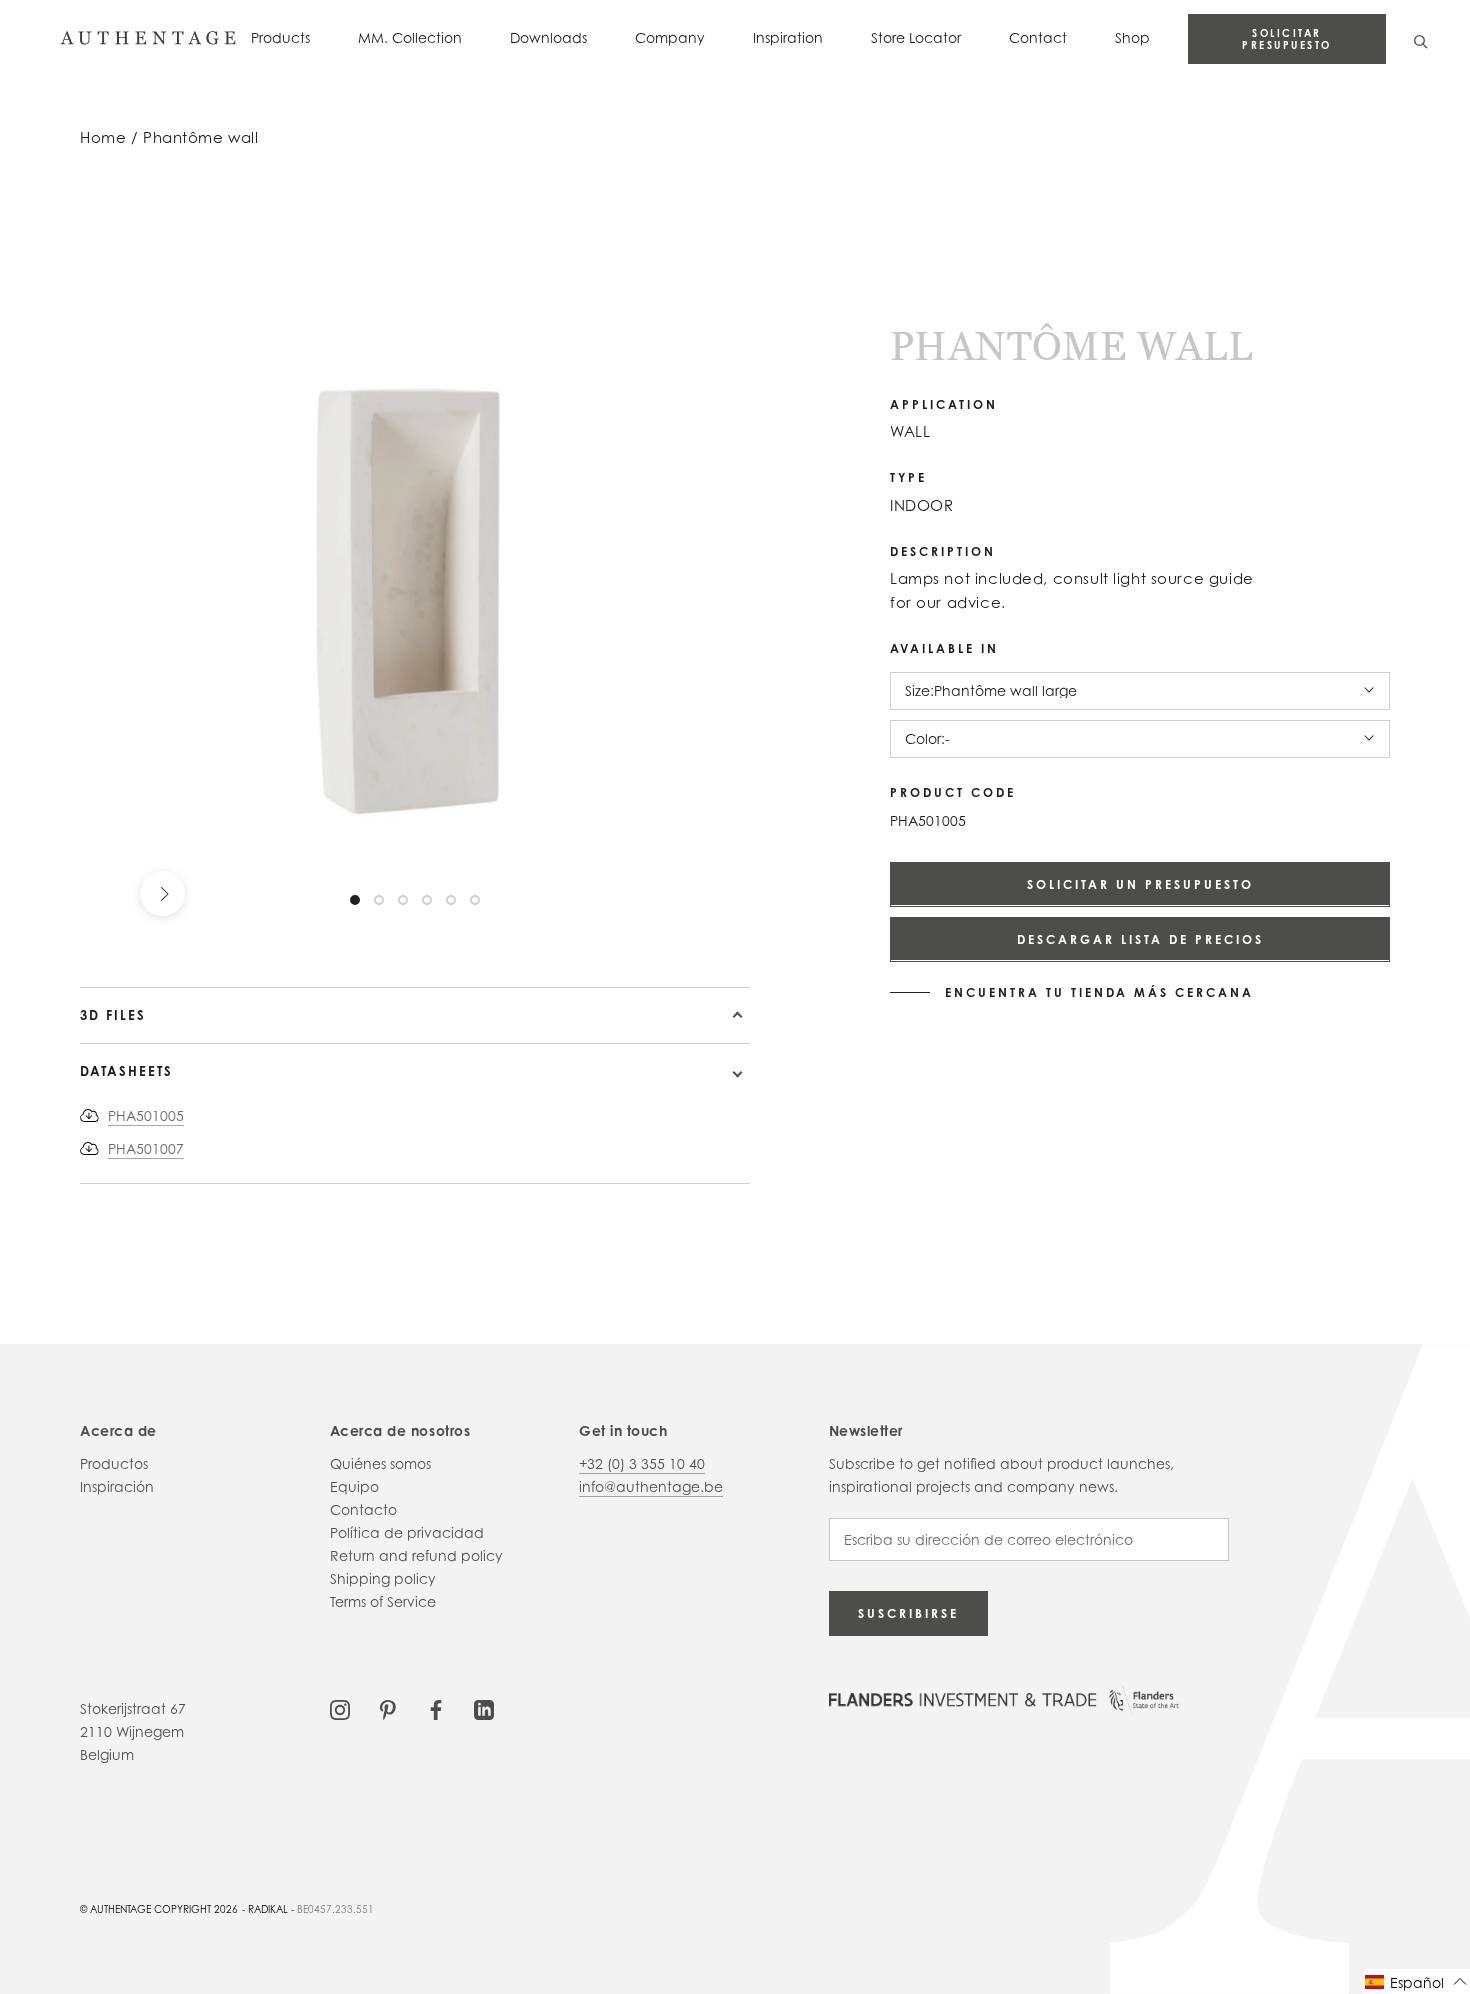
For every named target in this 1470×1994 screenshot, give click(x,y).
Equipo (354, 1486)
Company (670, 37)
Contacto (363, 1509)
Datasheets (126, 1071)
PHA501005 (146, 1115)
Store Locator (916, 37)
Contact (1038, 37)
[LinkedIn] (484, 1708)
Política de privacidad (407, 1532)
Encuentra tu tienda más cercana (1099, 992)
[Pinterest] (388, 1708)
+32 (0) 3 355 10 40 (642, 1463)
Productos (114, 1463)
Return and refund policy (416, 1555)
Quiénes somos (380, 1463)
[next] (162, 893)
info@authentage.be (651, 1486)
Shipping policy (383, 1578)
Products (280, 37)
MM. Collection (410, 37)
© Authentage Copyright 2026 (159, 1909)
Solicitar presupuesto (1287, 39)
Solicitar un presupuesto (1140, 883)
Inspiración (117, 1486)
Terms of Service (383, 1601)
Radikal (268, 1909)
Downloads (548, 37)
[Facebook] (436, 1708)
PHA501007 (146, 1148)
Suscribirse (908, 1613)
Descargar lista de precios (1140, 938)
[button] (1416, 1981)
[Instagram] (340, 1708)
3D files (113, 1015)
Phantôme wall (201, 137)
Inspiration (788, 37)
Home (103, 137)
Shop (1132, 37)
